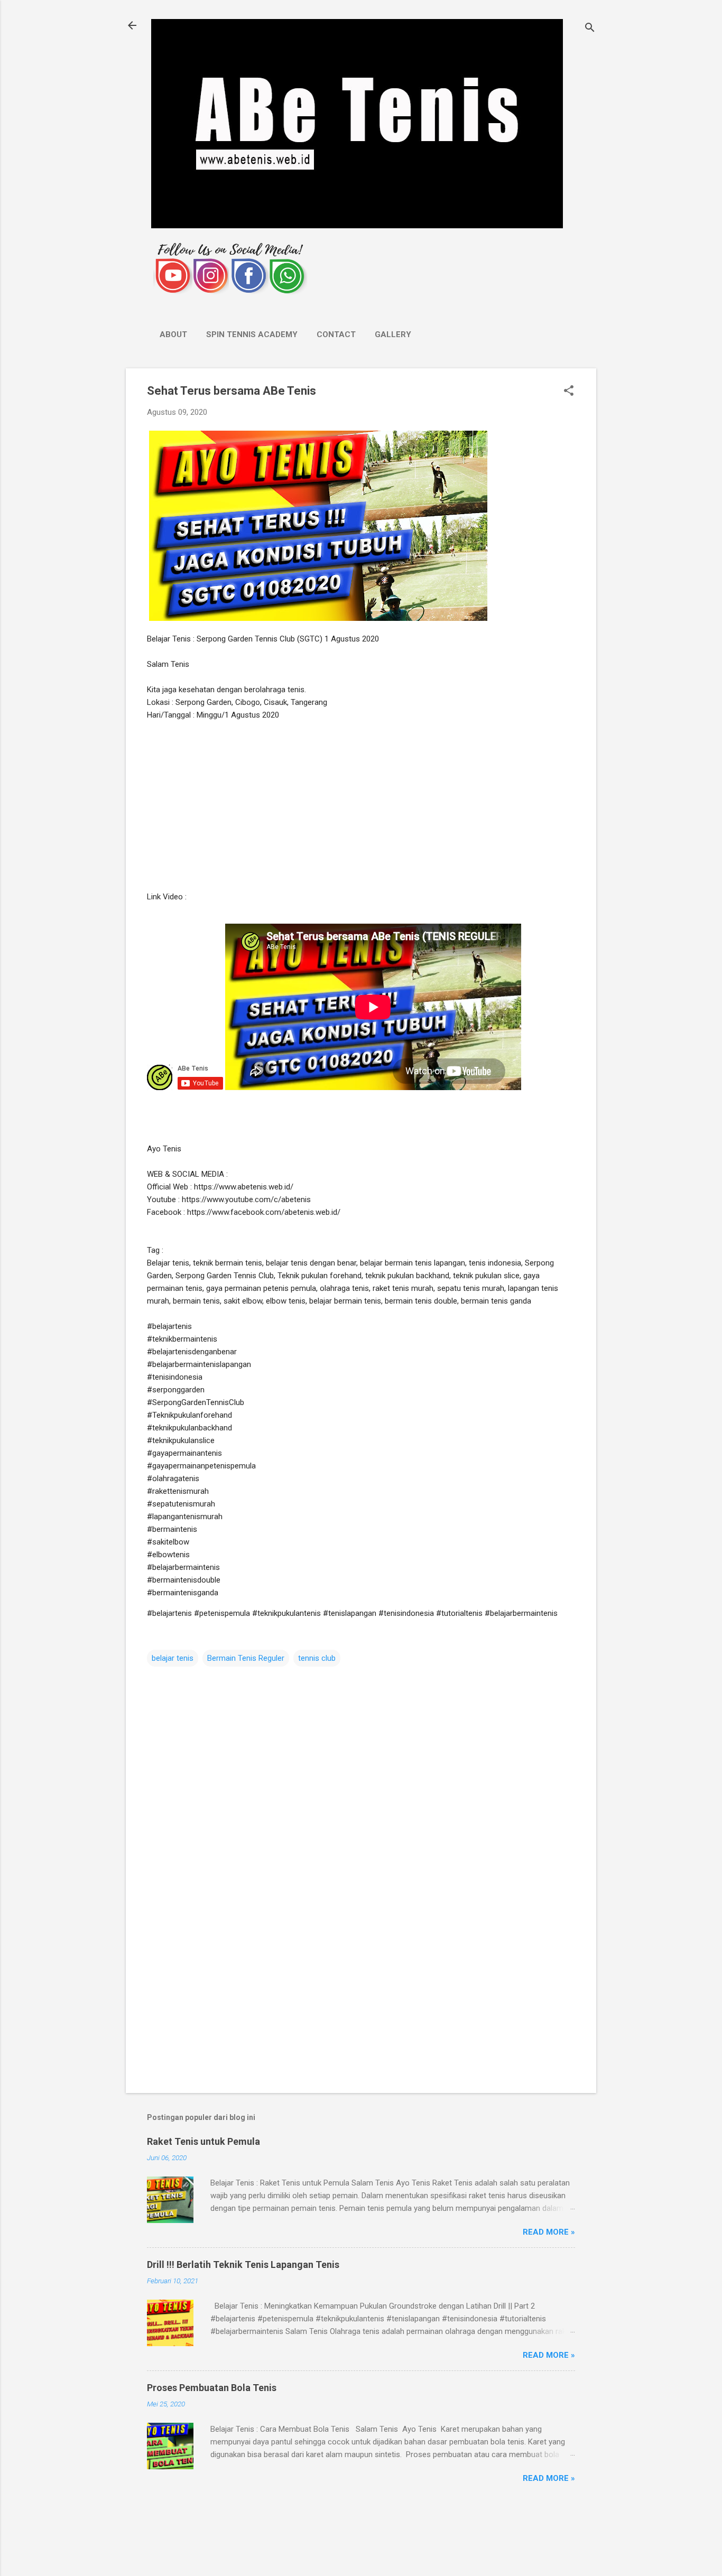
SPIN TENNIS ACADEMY (252, 334)
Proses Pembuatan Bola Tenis (212, 2388)
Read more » (549, 2232)
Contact (336, 334)
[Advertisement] (361, 806)
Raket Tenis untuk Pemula (203, 2141)
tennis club (317, 1658)
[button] (569, 392)
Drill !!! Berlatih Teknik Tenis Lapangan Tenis (243, 2265)
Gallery (393, 334)
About (173, 334)
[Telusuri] (590, 29)
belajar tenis (173, 1658)
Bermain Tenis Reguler (246, 1658)
